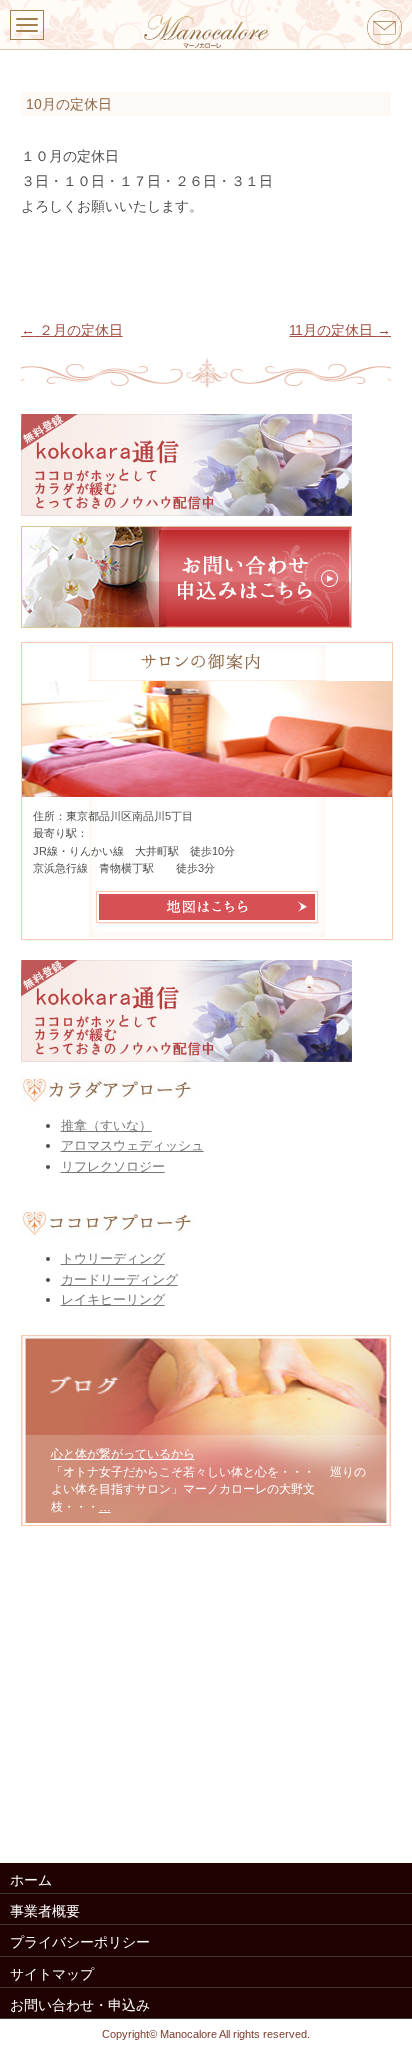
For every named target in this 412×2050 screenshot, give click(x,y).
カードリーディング (119, 1279)
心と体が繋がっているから (123, 1453)
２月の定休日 (72, 330)
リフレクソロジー (113, 1166)
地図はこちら (207, 907)
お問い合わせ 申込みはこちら (206, 577)
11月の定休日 (340, 330)
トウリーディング (113, 1258)
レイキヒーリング (113, 1299)
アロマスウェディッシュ (132, 1145)
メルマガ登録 (206, 465)
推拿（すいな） (106, 1125)
